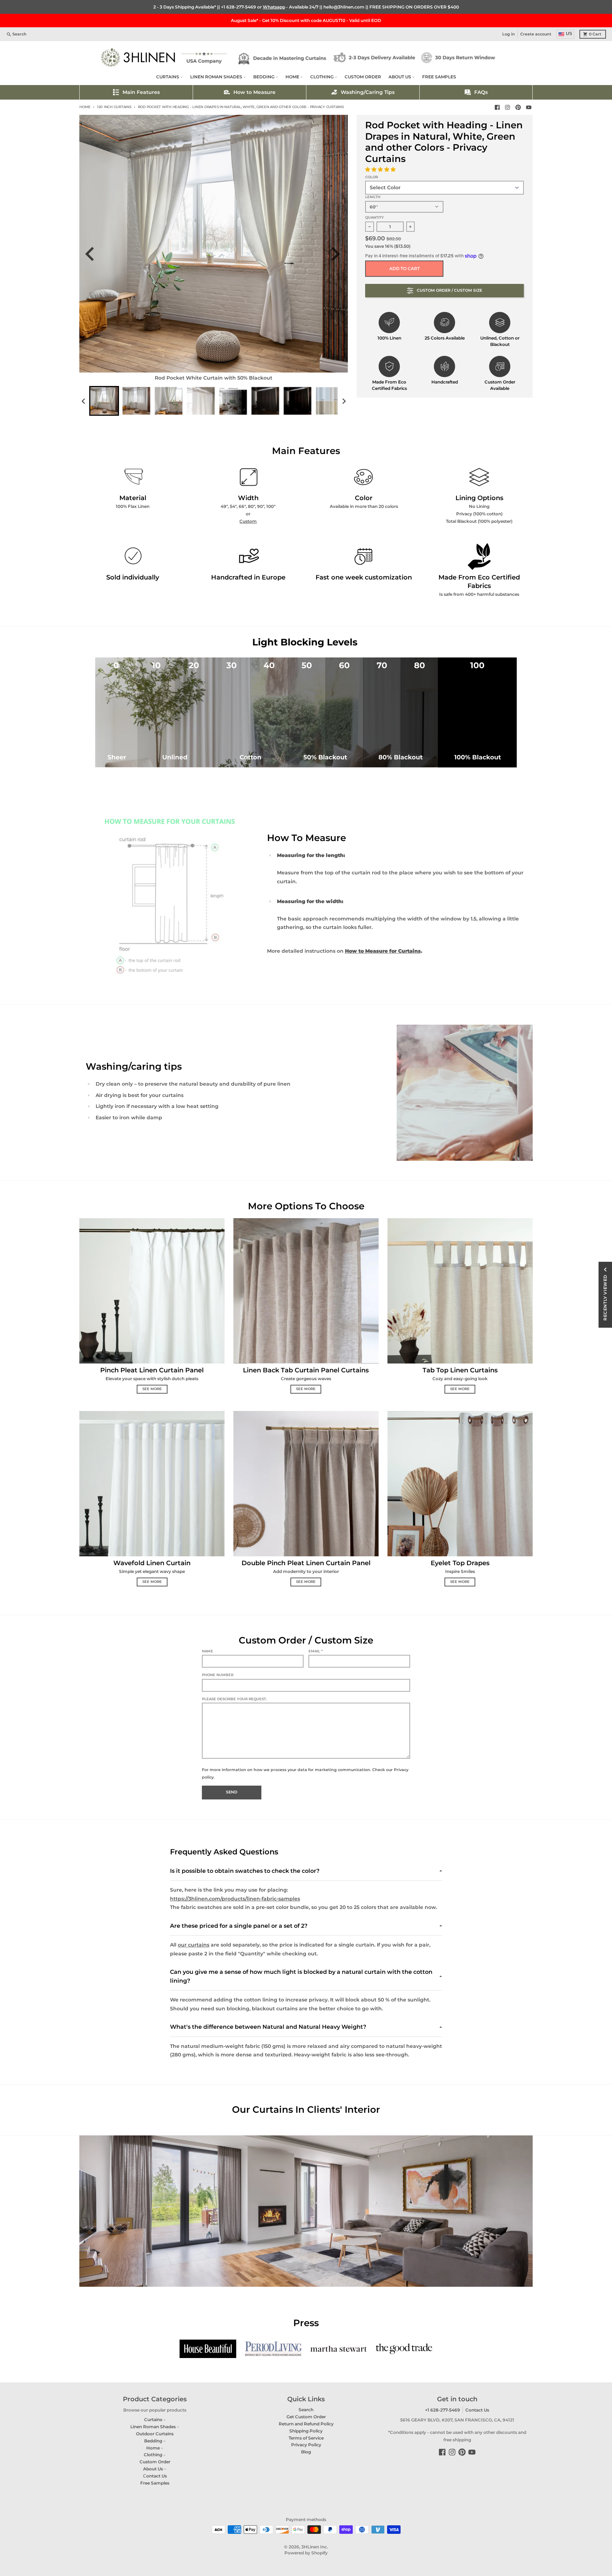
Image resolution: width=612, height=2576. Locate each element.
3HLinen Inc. (315, 2547)
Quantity (375, 217)
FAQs (481, 92)
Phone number (218, 1675)
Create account (536, 34)
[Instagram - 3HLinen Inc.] (508, 107)
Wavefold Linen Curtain (152, 1563)
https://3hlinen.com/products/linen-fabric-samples (235, 1899)
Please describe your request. (234, 1699)
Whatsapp (274, 7)
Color (372, 177)
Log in (509, 34)
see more (152, 1389)
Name (208, 1651)
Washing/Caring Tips (368, 92)
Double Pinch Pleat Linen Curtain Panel (306, 1563)
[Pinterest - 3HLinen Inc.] (518, 107)
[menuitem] (104, 401)
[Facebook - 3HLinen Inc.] (497, 107)
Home (85, 107)
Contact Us (477, 2410)
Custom (248, 521)
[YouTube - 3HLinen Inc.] (529, 107)
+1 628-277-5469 (239, 7)
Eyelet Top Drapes (460, 1563)
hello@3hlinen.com (344, 7)
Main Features (141, 92)
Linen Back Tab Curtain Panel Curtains (306, 1370)
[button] (381, 169)
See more (306, 1582)
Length (373, 197)
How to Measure (254, 92)
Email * (316, 1651)
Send (232, 1792)
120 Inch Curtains (114, 107)
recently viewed (605, 1298)
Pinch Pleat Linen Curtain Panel (152, 1370)
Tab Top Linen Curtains (460, 1370)
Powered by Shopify (306, 2553)
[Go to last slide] (94, 254)
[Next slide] (338, 254)
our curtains (194, 1945)
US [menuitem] (569, 34)
